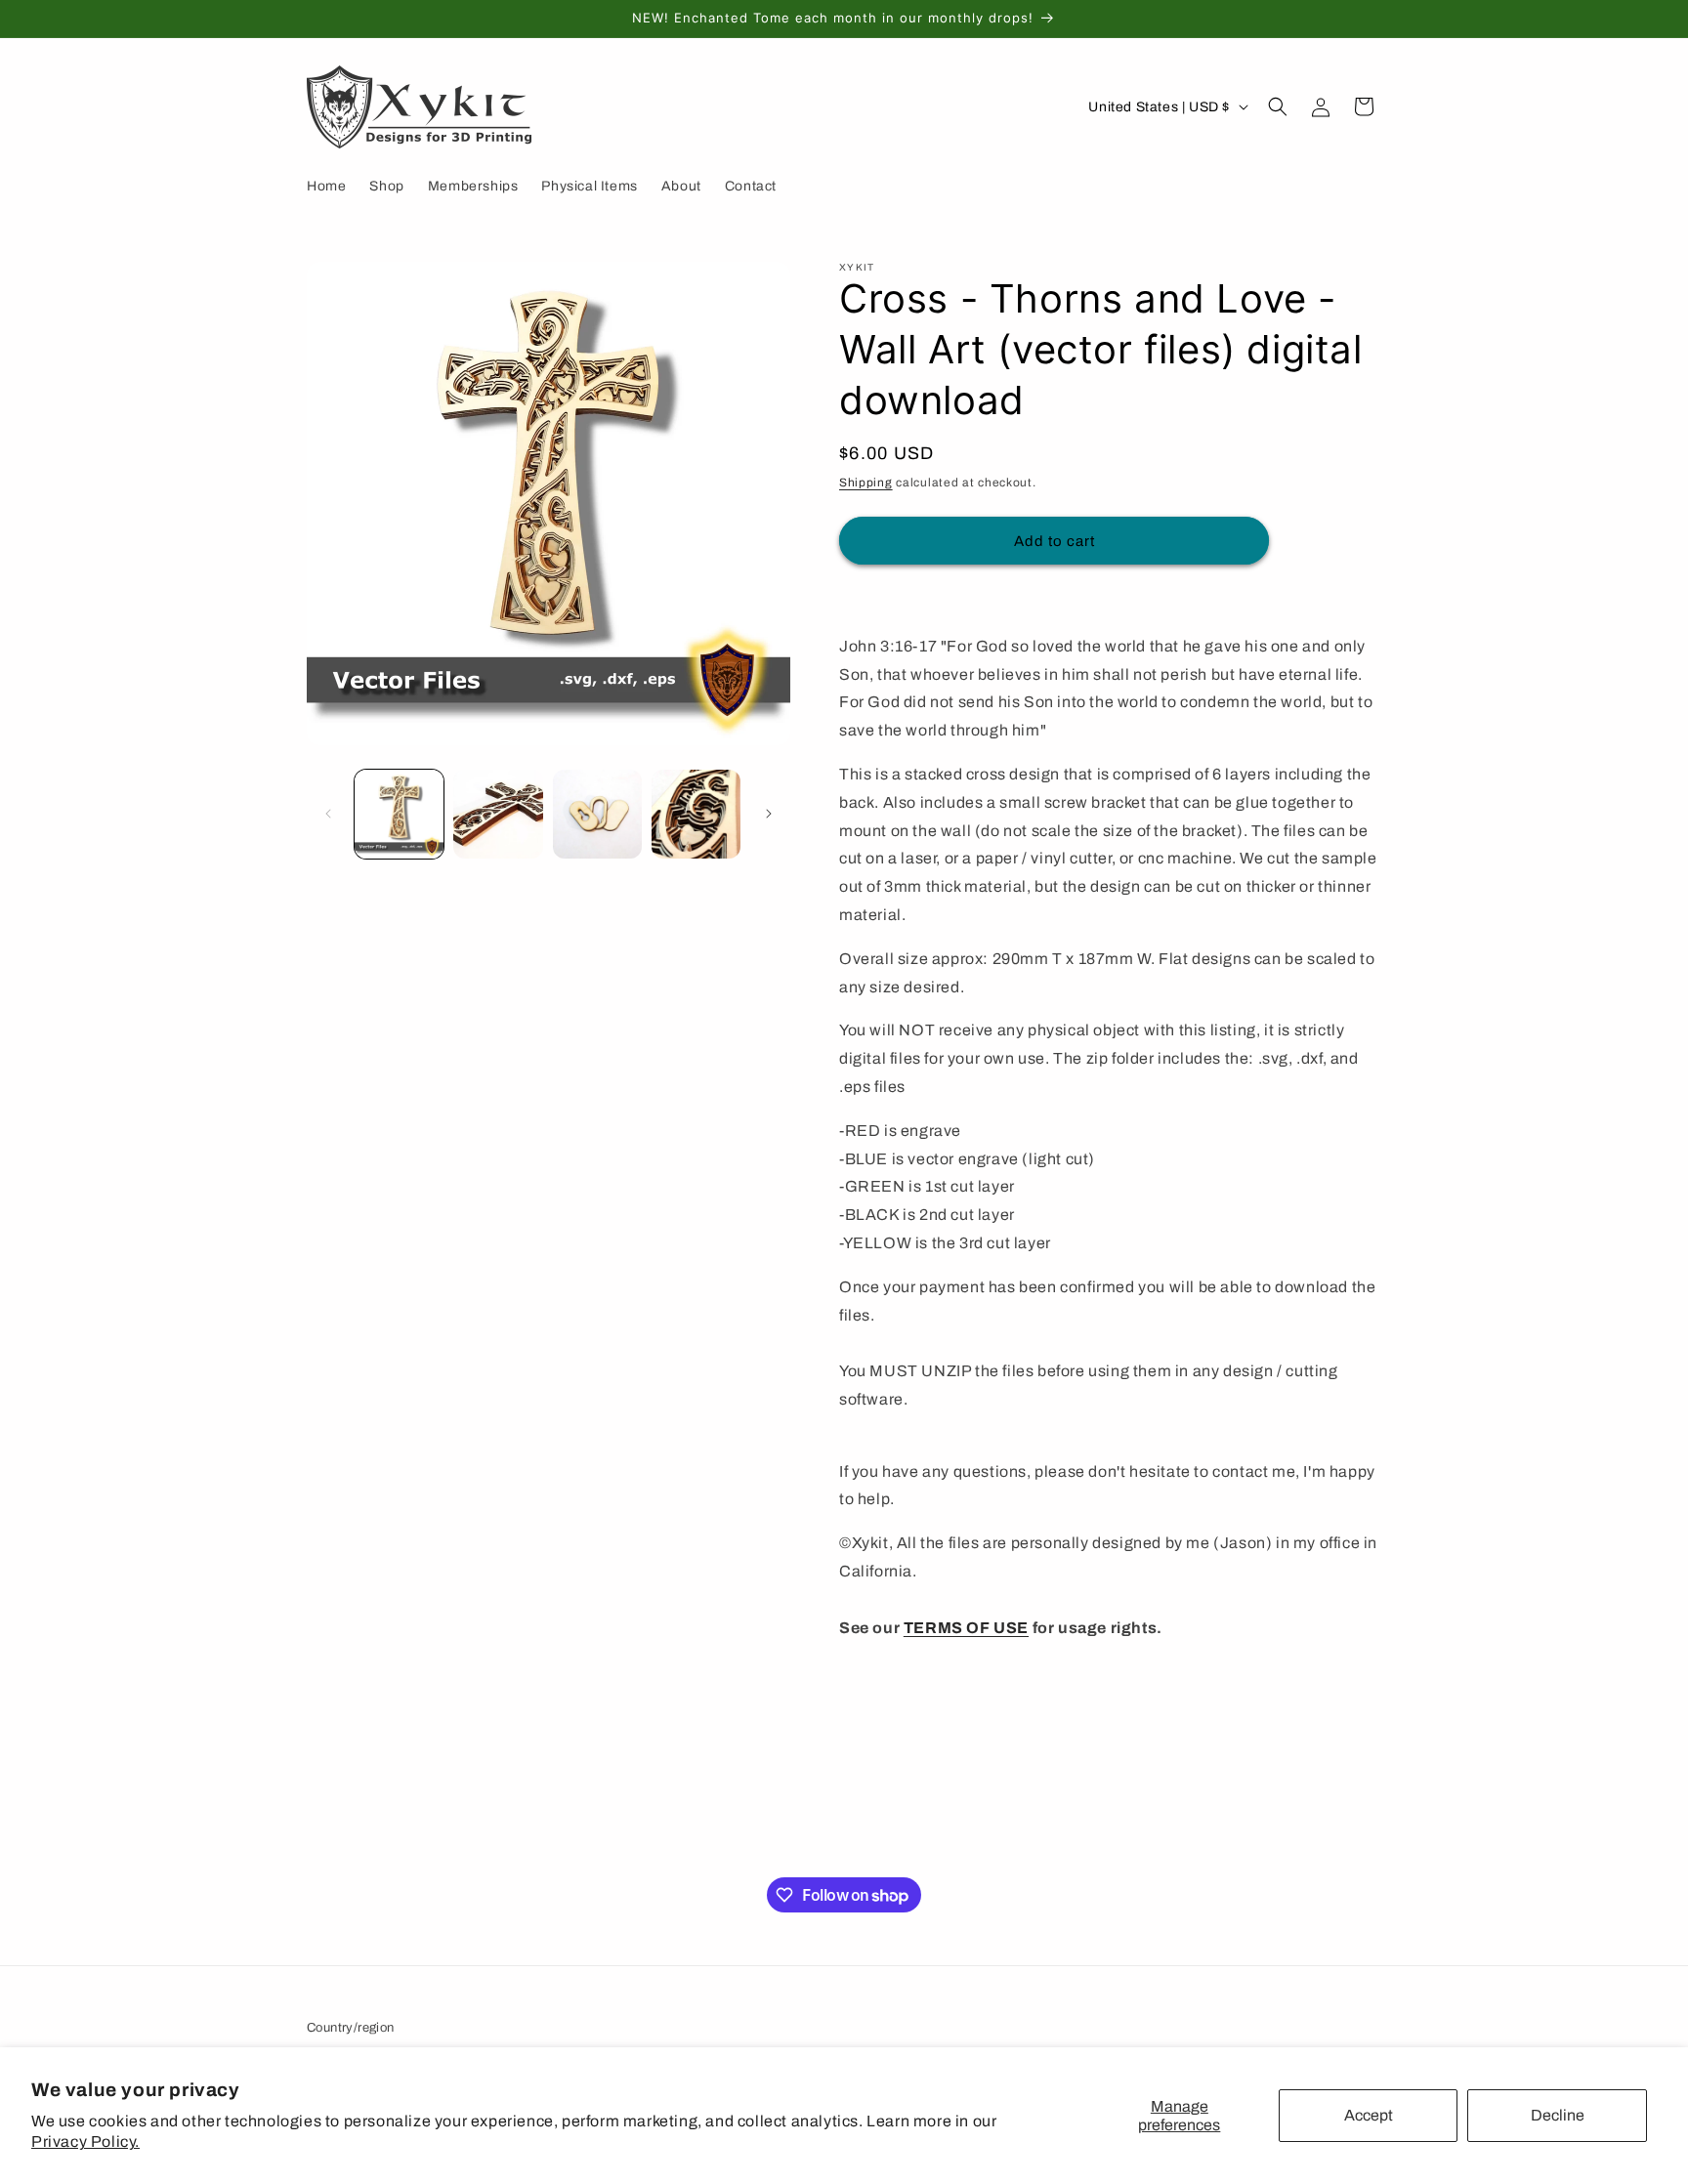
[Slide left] (328, 814)
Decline (1558, 2115)
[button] (1278, 106)
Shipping (866, 483)
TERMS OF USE (966, 1628)
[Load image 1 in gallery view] (399, 814)
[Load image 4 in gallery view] (696, 814)
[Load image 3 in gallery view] (597, 814)
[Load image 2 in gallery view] (498, 814)
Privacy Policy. (85, 2142)
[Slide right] (769, 814)
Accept (1369, 2115)
